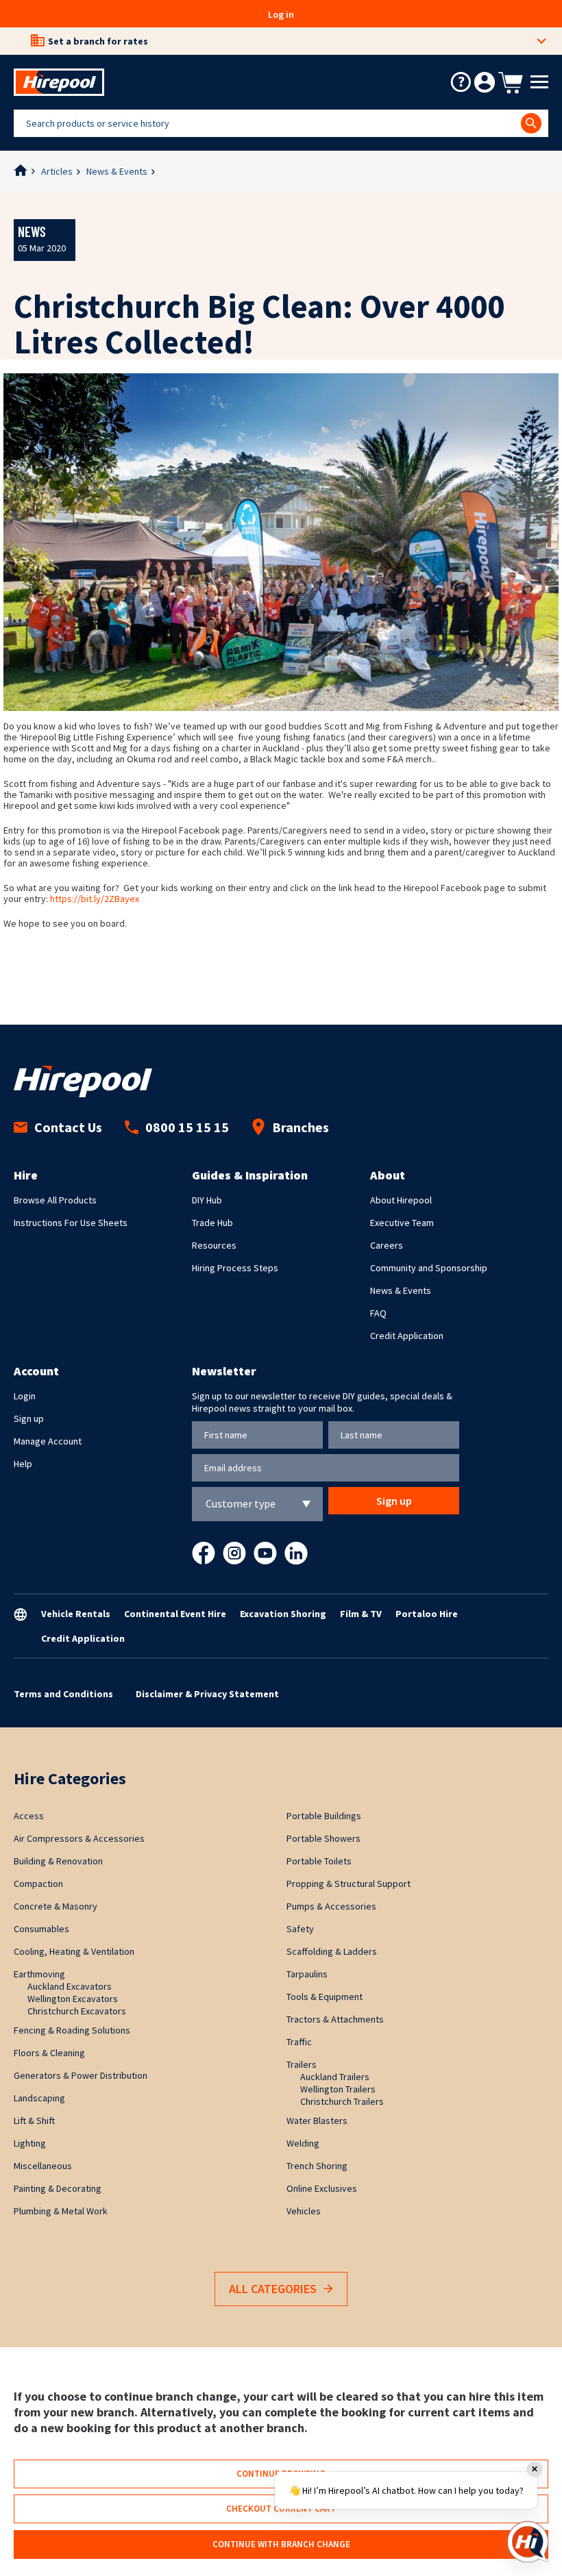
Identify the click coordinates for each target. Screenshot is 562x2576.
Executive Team (402, 1223)
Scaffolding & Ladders (332, 1951)
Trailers (302, 2064)
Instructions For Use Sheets (71, 1223)
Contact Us (68, 1127)
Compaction (38, 1884)
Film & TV (361, 1614)
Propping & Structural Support (349, 1884)
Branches (301, 1127)
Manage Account (48, 1441)
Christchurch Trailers (342, 2101)
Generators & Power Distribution (81, 2075)
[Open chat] (528, 2542)
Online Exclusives (322, 2188)
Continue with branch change (281, 2544)
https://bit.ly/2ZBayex (95, 899)
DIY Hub (207, 1200)
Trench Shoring (317, 2166)
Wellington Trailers (338, 2089)
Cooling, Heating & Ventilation (74, 1951)
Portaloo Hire (427, 1614)
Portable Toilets (319, 1861)
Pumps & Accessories (331, 1906)
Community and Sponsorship (429, 1268)
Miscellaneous (43, 2166)
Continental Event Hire (175, 1614)
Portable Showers (323, 1838)
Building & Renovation (58, 1861)
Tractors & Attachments (335, 2019)
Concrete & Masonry (56, 1906)
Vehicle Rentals (76, 1614)
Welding (303, 2143)
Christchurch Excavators (77, 2011)
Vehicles (304, 2211)
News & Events (117, 171)
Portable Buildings (324, 1816)
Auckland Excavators (70, 1986)
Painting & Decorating (58, 2188)
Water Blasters (317, 2121)
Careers (387, 1245)
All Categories (273, 2289)
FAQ (378, 1313)
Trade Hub (212, 1223)
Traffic (299, 2042)
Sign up (29, 1418)
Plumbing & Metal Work (61, 2211)
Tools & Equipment (325, 1997)
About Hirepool (401, 1200)
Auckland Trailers (335, 2077)
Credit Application (407, 1336)
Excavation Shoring (283, 1614)
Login (25, 1396)
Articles (57, 171)
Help (23, 1464)
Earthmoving (39, 1974)
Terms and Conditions (63, 1694)
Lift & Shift (34, 2121)
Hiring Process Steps (235, 1268)
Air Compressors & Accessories (79, 1838)
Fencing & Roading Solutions (72, 2030)
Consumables (41, 1929)
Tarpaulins (307, 1974)
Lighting (30, 2143)
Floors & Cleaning (49, 2053)
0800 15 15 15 (187, 1127)
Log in (281, 14)
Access (29, 1816)
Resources (214, 1245)
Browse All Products (55, 1200)
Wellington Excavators (73, 1999)
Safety (300, 1929)
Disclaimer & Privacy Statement (207, 1694)
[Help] (461, 82)
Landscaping (39, 2098)
